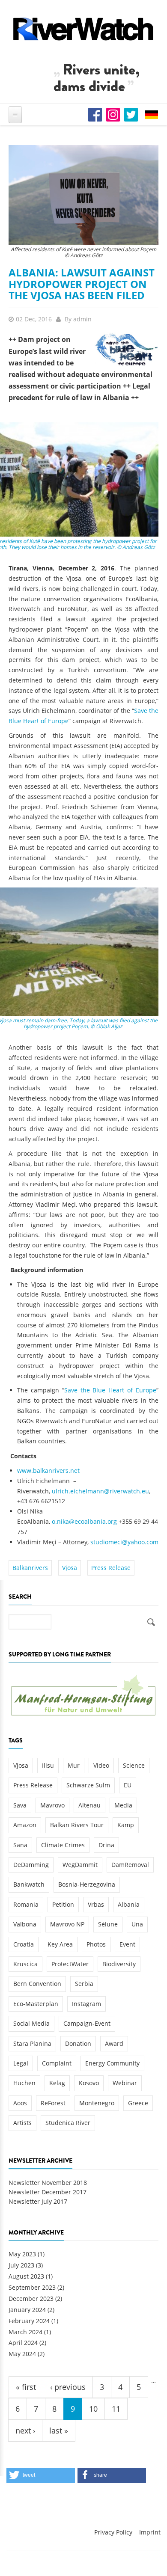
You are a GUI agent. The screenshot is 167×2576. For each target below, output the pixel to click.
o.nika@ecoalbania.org (84, 1521)
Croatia (24, 1944)
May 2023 (22, 2254)
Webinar (125, 2083)
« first (26, 2387)
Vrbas (96, 1904)
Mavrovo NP (67, 1924)
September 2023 (32, 2287)
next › (25, 2431)
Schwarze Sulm (88, 1785)
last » (59, 2431)
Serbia (84, 1984)
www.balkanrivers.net (48, 1471)
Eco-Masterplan (36, 2004)
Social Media (31, 2023)
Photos (96, 1944)
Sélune (108, 1924)
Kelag (57, 2083)
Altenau (89, 1805)
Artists (22, 2123)
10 (93, 2409)
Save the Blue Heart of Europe (110, 1390)
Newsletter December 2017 (48, 2192)
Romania (26, 1904)
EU (128, 1785)
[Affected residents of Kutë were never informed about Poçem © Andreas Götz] (83, 194)
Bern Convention (37, 1984)
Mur (74, 1765)
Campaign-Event (87, 2023)
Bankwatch (29, 1884)
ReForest (53, 2103)
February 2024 (29, 2321)
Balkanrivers (30, 1568)
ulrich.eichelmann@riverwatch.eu (100, 1491)
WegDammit (80, 1865)
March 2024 (25, 2332)
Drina (106, 1845)
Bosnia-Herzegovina (87, 1884)
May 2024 (22, 2354)
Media (123, 1805)
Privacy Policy (113, 2532)
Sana (20, 1845)
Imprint (150, 2532)
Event (127, 1944)
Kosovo (89, 2083)
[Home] (83, 29)
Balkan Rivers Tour (77, 1825)
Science (134, 1765)
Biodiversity (119, 1964)
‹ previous (68, 2387)
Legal (21, 2063)
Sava (20, 1805)
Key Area (60, 1944)
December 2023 (31, 2299)
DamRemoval (130, 1865)
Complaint (57, 2063)
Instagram (86, 2004)
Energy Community (112, 2063)
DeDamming (31, 1865)
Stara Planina (32, 2043)
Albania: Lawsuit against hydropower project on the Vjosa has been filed (82, 284)
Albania (129, 1904)
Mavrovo (52, 1805)
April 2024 (23, 2343)
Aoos (20, 2103)
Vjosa (70, 1568)
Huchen (24, 2083)
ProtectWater (70, 1964)
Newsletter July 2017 (38, 2201)
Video (101, 1765)
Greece (138, 2103)
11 (116, 2409)
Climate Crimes (63, 1845)
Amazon (25, 1825)
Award (114, 2043)
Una (137, 1924)
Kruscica (25, 1964)
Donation (78, 2043)
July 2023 (21, 2265)
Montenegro (97, 2103)
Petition (63, 1904)
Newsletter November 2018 (48, 2183)
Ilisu (48, 1765)
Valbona (25, 1924)
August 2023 (26, 2276)
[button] (41, 2475)
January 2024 (27, 2310)
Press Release (111, 1568)
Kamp (126, 1825)
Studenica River (68, 2123)
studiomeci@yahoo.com (124, 1542)
